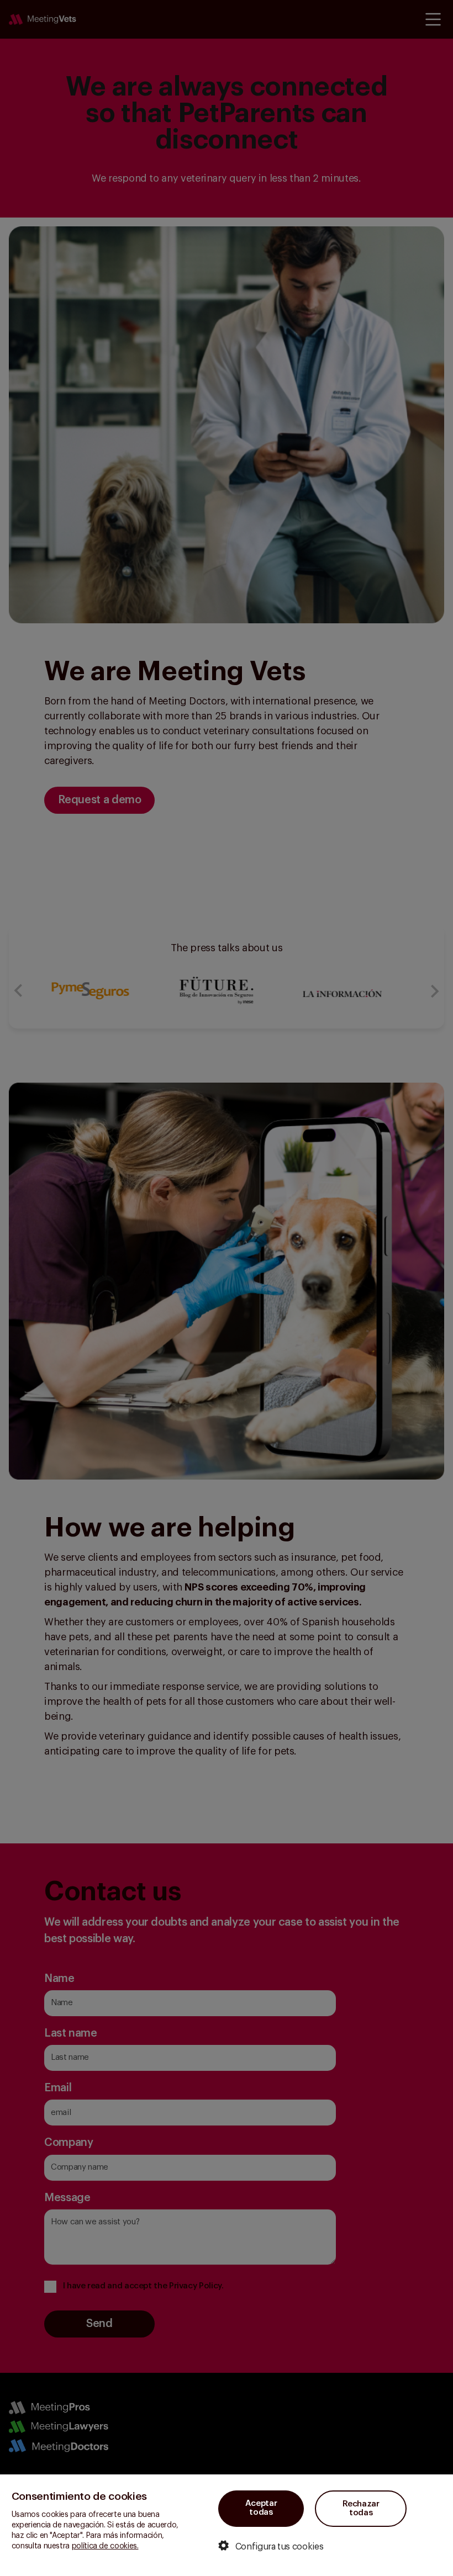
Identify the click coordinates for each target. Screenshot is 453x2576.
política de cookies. (105, 2546)
